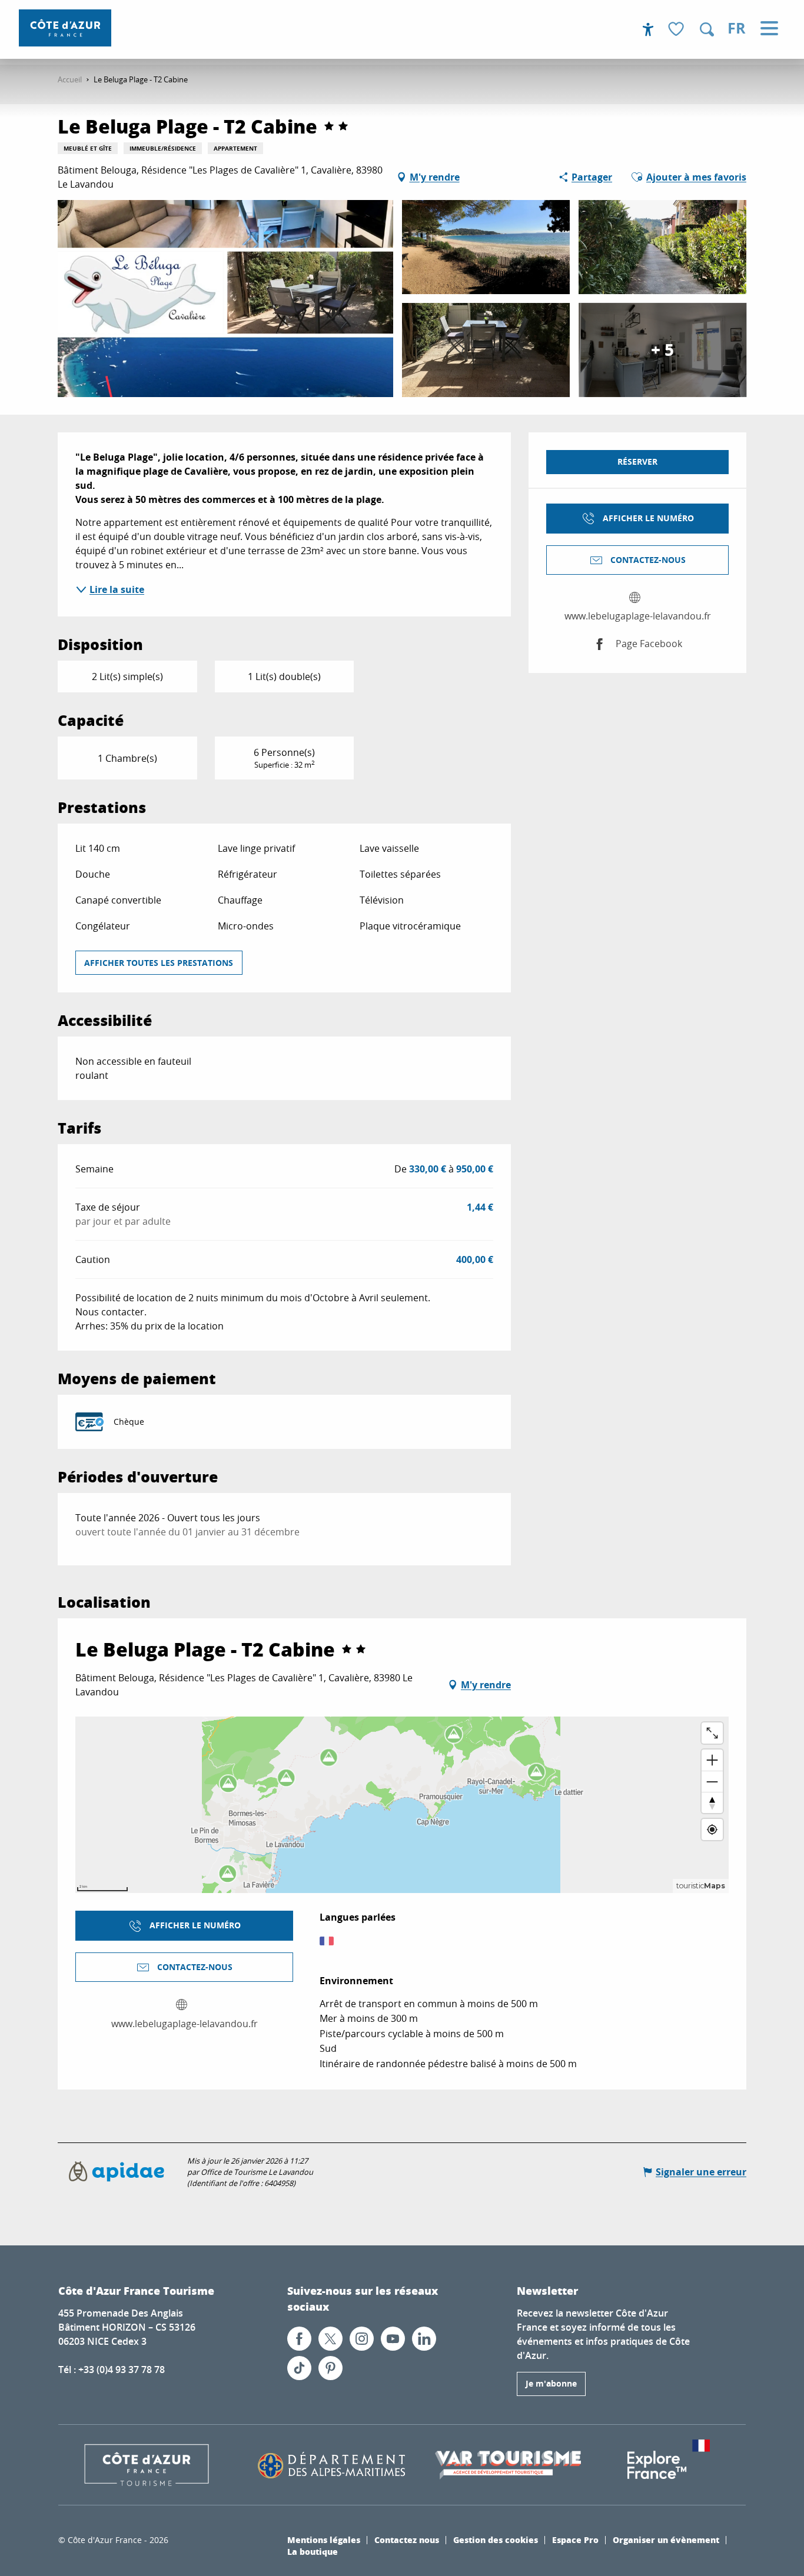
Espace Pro (575, 2540)
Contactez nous (407, 2540)
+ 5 (662, 350)
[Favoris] (677, 30)
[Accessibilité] (648, 29)
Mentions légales (324, 2540)
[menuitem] (65, 28)
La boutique (313, 2551)
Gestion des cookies (496, 2540)
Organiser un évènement (666, 2540)
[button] (707, 29)
